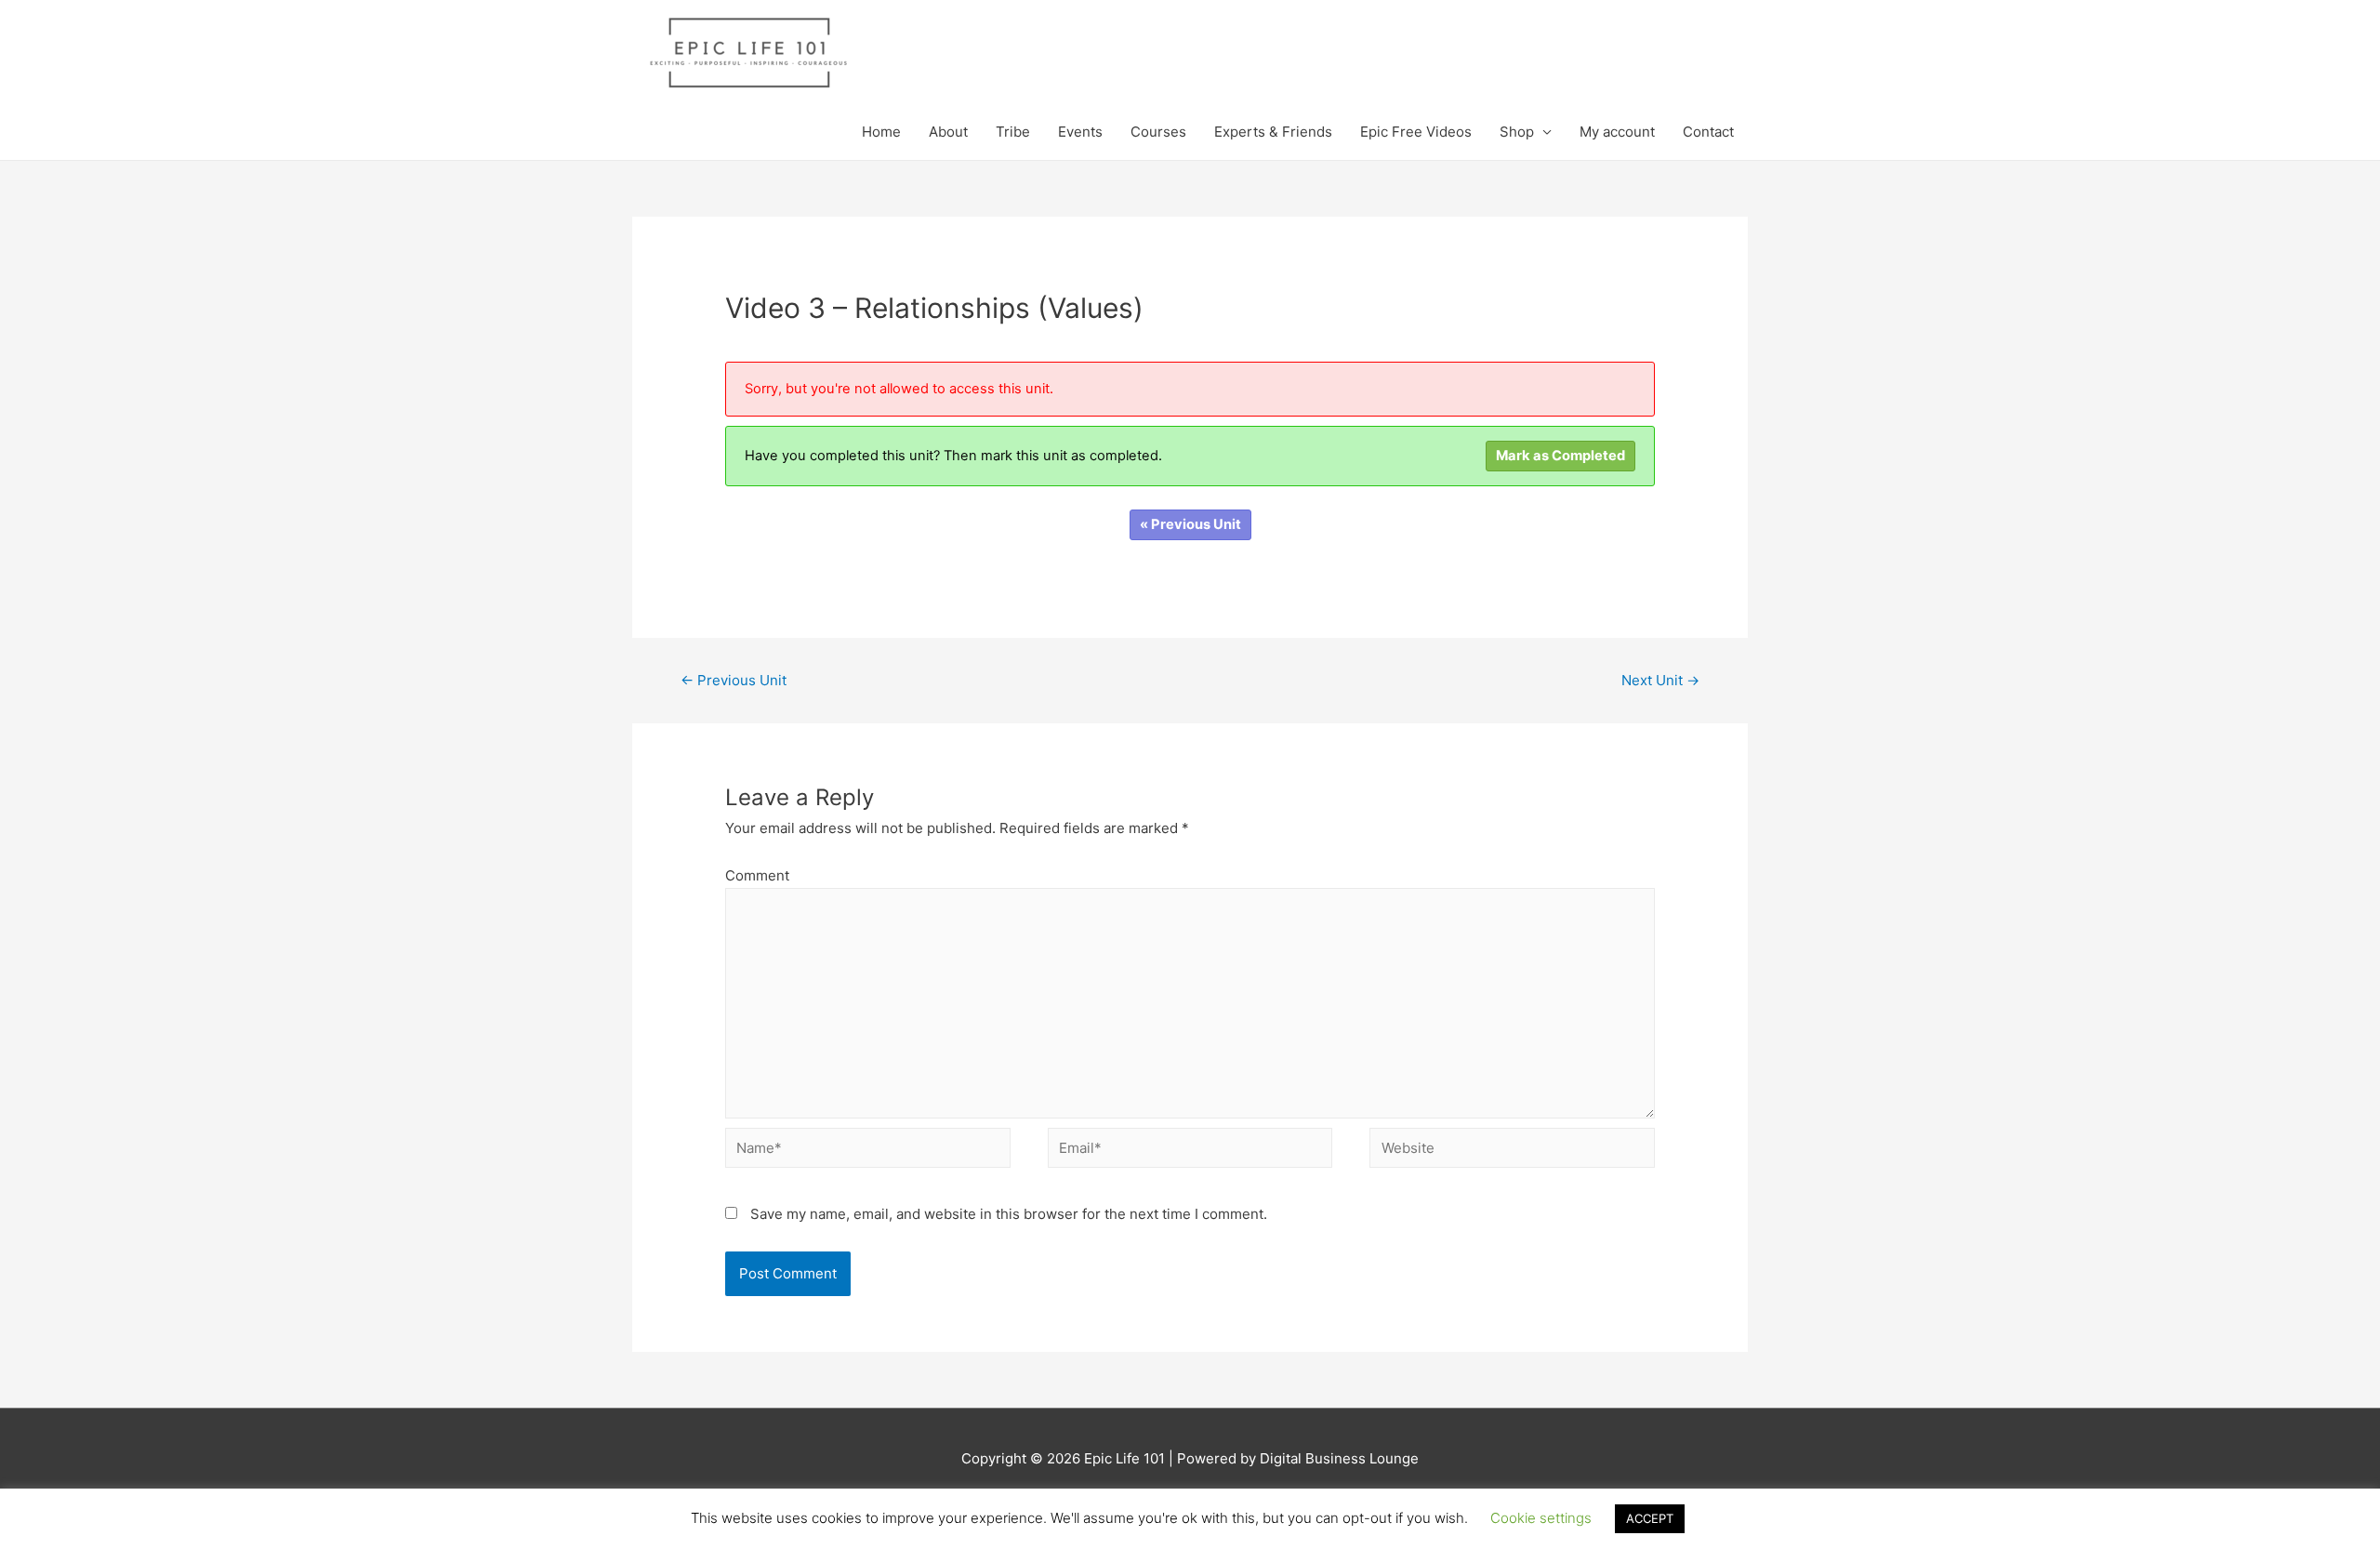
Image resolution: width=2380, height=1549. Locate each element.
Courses (1158, 132)
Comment (757, 875)
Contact (1708, 132)
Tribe (1013, 132)
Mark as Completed (1560, 456)
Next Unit (1660, 680)
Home (881, 132)
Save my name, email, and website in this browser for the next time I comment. (1009, 1214)
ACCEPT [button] (1650, 1518)
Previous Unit (734, 680)
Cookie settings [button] (1541, 1518)
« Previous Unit (1190, 524)
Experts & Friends (1273, 132)
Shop (1517, 132)
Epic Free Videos (1416, 132)
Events (1080, 132)
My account (1617, 132)
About (948, 132)
